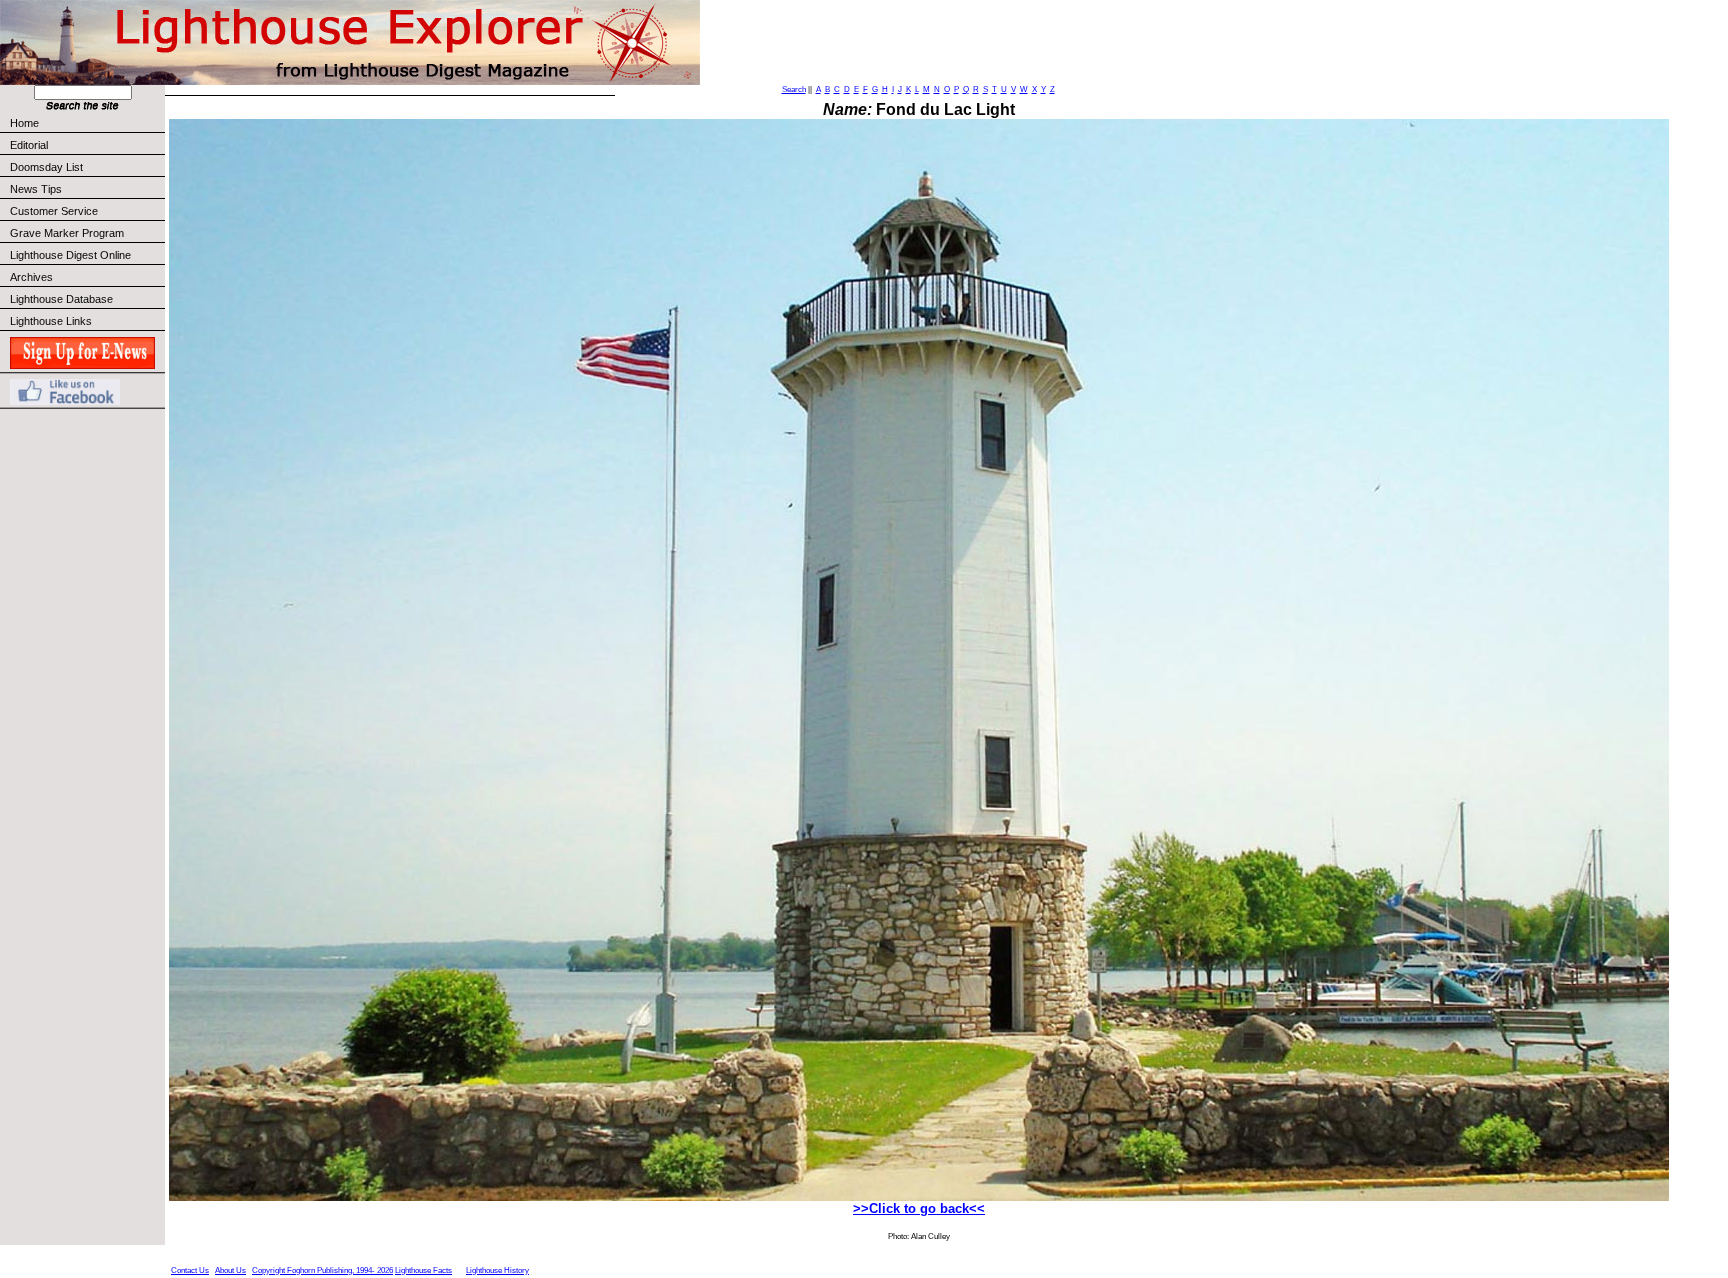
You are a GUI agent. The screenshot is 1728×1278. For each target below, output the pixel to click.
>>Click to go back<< (919, 1208)
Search (794, 89)
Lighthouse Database (61, 299)
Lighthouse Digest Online (70, 255)
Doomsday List (46, 167)
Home (24, 123)
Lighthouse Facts (423, 1270)
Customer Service (54, 211)
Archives (31, 277)
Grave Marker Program (67, 233)
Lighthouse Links (51, 321)
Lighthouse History (497, 1270)
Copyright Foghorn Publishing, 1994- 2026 (322, 1270)
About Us (230, 1270)
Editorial (29, 145)
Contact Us (190, 1270)
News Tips (36, 189)
